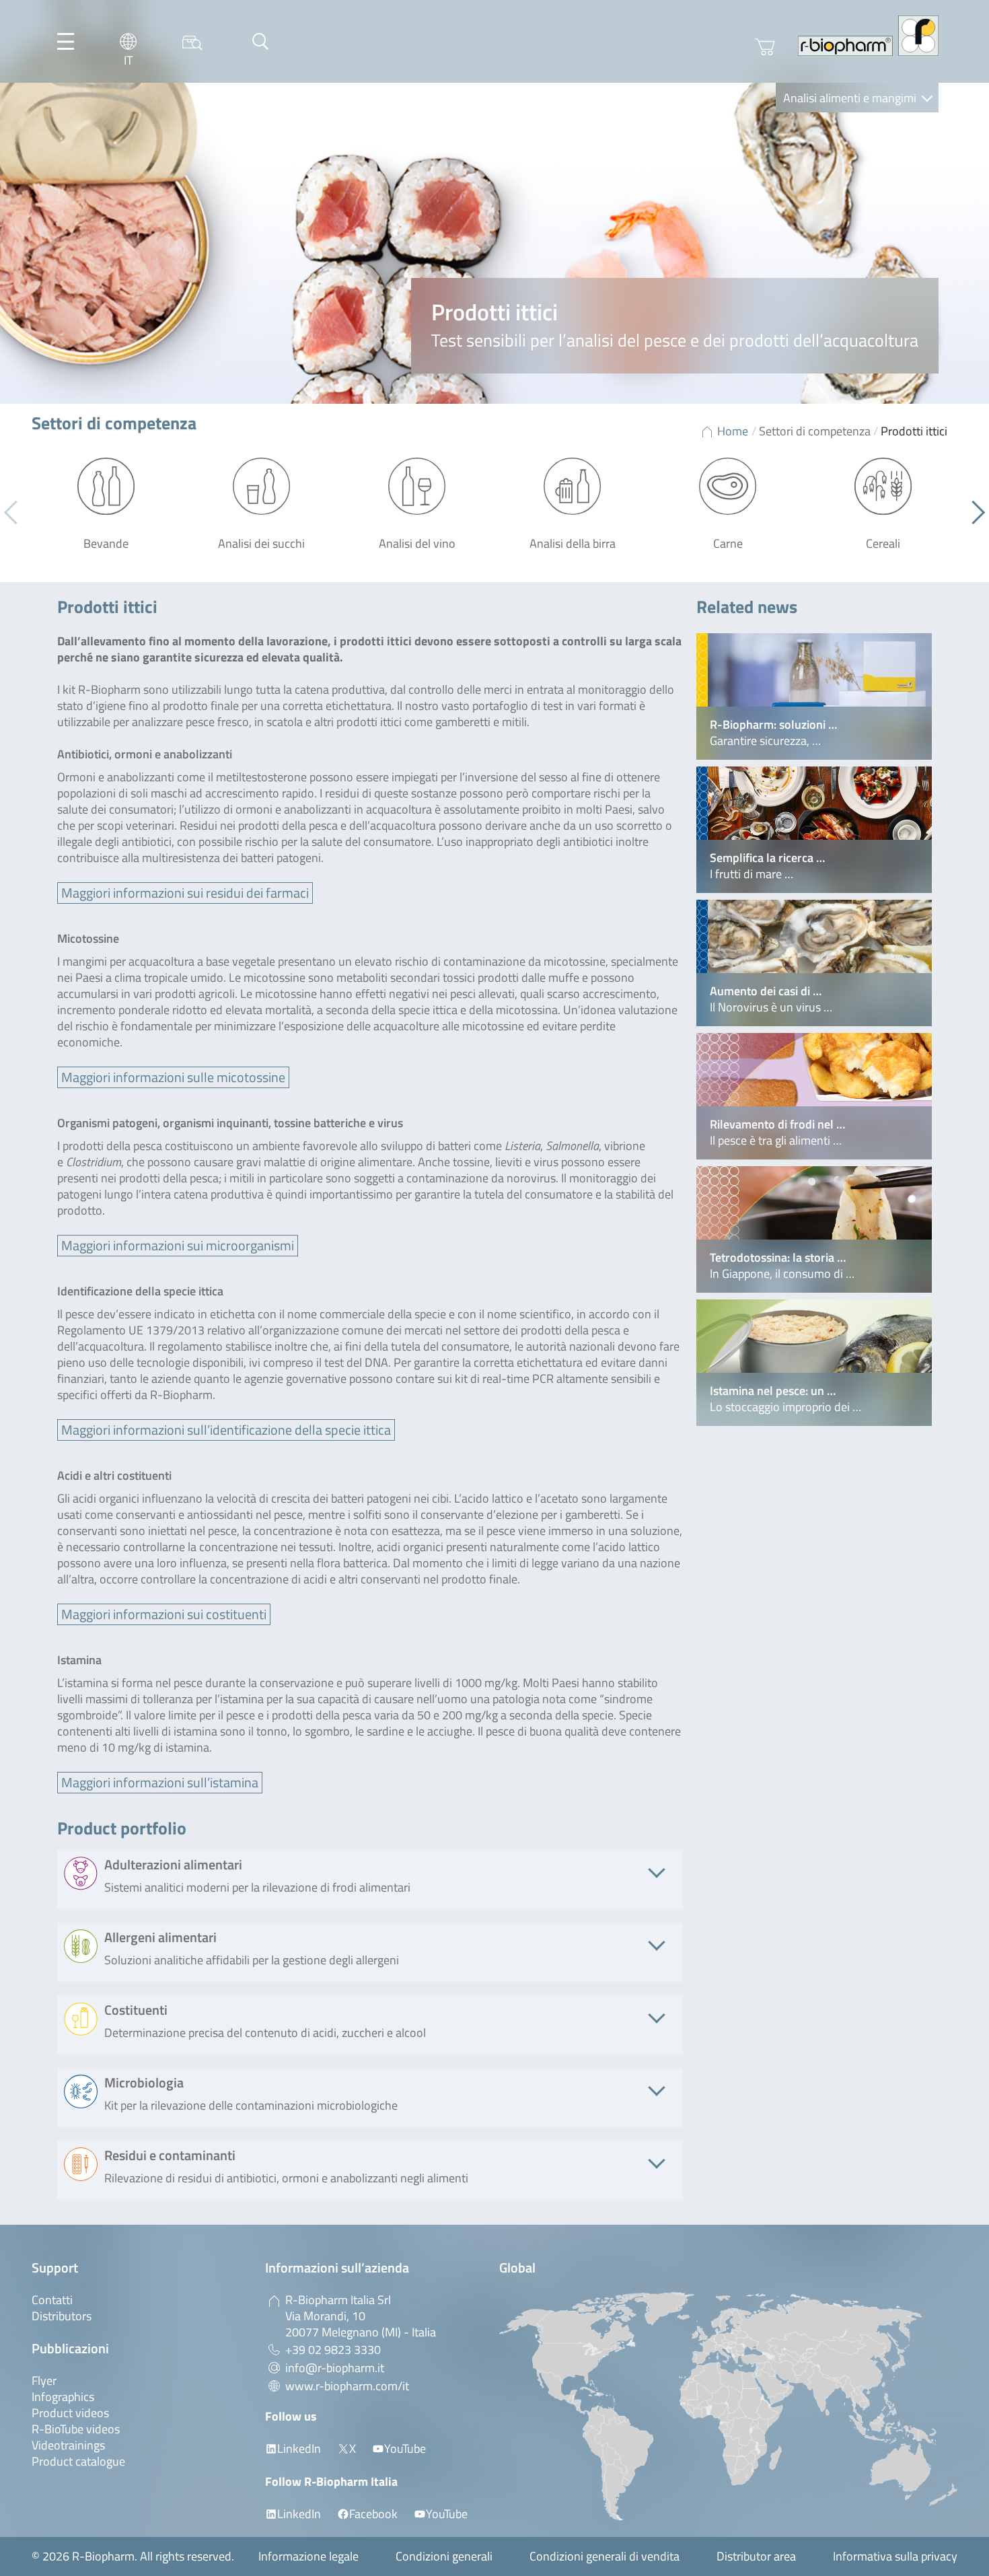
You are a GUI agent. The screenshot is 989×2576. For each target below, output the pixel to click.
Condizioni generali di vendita (605, 2556)
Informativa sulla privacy (895, 2556)
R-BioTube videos (76, 2429)
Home (733, 431)
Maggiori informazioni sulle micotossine (173, 1077)
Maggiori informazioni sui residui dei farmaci (185, 893)
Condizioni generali (444, 2556)
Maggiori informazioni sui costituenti (164, 1614)
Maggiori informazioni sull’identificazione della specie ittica (226, 1430)
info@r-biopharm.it (335, 2368)
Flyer (44, 2381)
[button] (973, 513)
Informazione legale (308, 2556)
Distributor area (756, 2556)
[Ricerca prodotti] (192, 41)
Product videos (70, 2413)
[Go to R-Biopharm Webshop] (765, 47)
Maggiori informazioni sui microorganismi (178, 1245)
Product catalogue (78, 2461)
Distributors (62, 2316)
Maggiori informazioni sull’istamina (160, 1782)
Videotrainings (68, 2445)
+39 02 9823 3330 (333, 2350)
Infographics (63, 2397)
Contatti (52, 2300)
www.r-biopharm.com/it (347, 2386)
